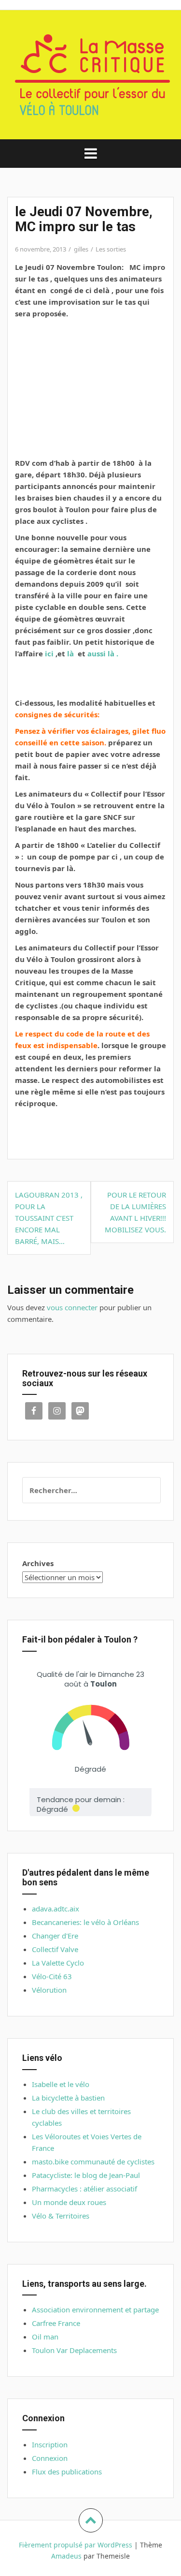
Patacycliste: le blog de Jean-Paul (86, 2175)
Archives (38, 1563)
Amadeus (66, 2556)
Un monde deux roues (69, 2202)
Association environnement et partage (95, 2310)
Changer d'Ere (55, 1936)
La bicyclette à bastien (68, 2098)
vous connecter (72, 1307)
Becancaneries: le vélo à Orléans (85, 1922)
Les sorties (111, 249)
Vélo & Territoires (61, 2216)
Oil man (45, 2337)
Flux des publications (67, 2472)
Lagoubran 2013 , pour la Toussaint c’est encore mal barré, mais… (49, 1218)
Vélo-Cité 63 (52, 1976)
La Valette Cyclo (58, 1963)
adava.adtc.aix (56, 1909)
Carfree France (56, 2323)
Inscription (50, 2444)
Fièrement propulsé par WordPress (76, 2545)
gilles (81, 249)
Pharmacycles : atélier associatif (84, 2189)
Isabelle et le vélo (61, 2084)
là (70, 653)
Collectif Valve (55, 1949)
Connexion (50, 2458)
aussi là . (103, 653)
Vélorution (49, 1990)
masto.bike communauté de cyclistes (93, 2161)
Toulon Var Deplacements (74, 2350)
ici (49, 653)
